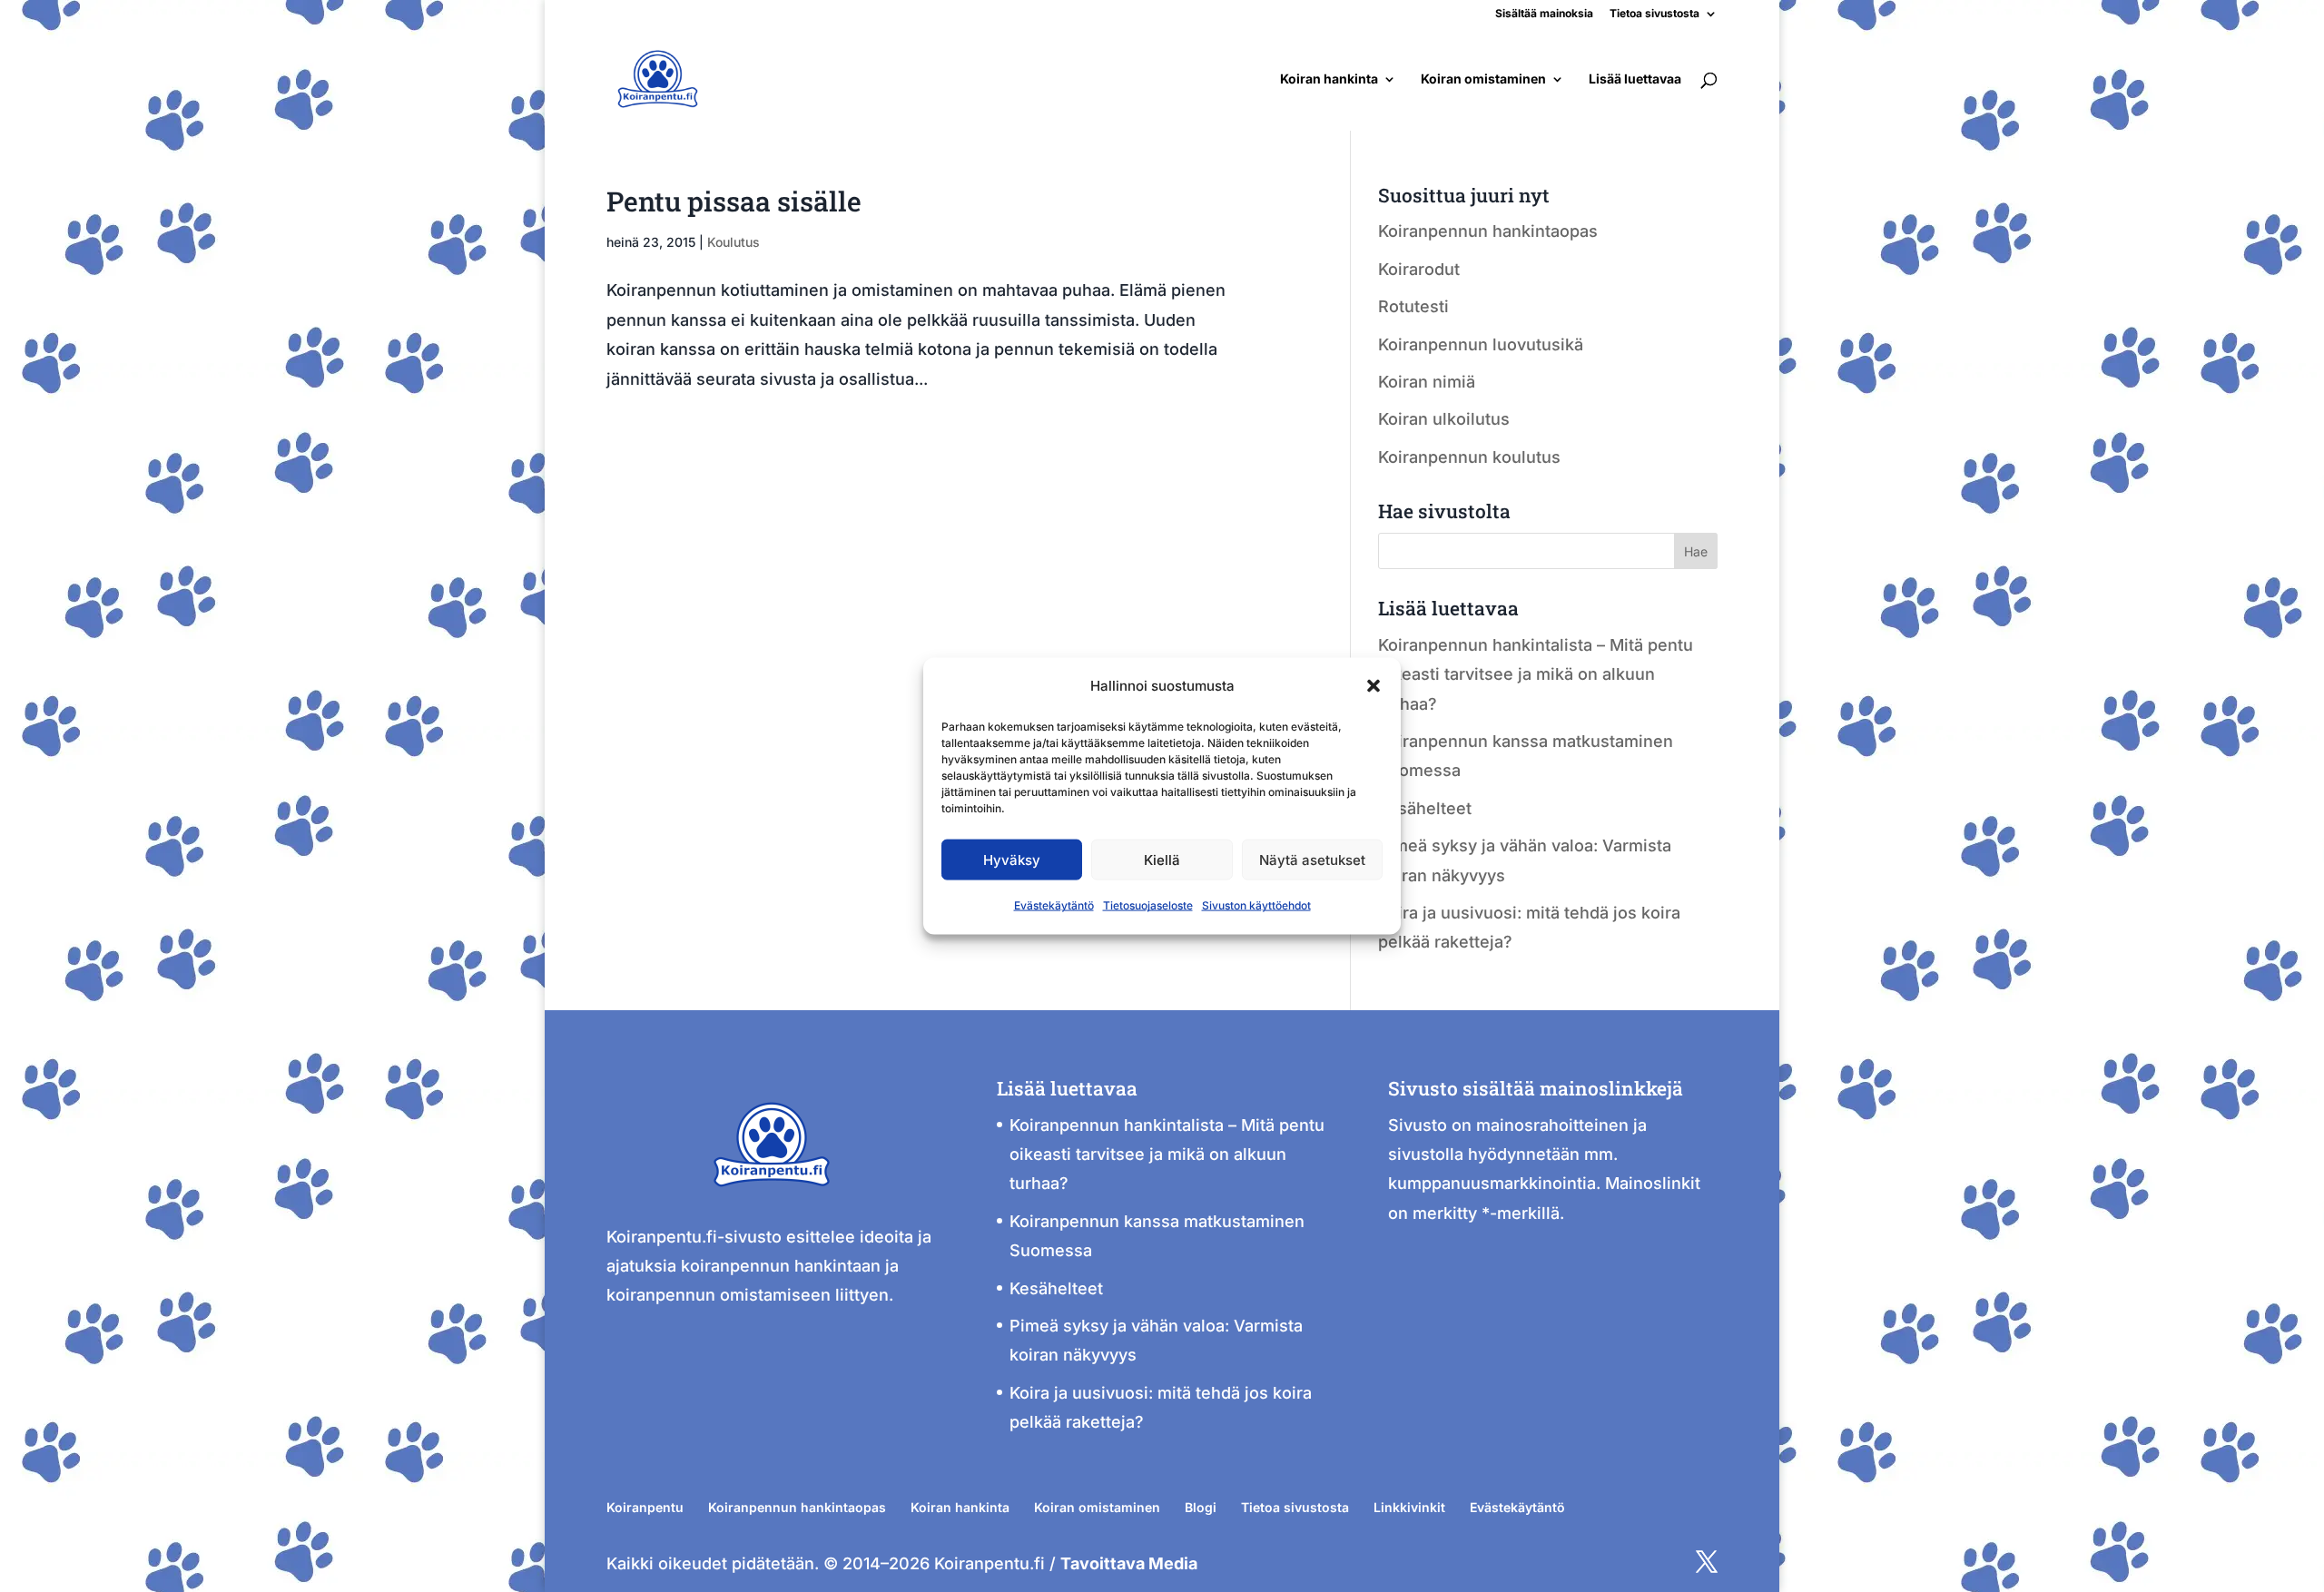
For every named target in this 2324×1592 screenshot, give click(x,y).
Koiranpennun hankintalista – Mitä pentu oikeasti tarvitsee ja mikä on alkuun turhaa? (1536, 674)
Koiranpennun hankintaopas (1488, 231)
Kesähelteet (1425, 808)
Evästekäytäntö (1054, 905)
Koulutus (734, 242)
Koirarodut (1419, 269)
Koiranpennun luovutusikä (1481, 344)
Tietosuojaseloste (1148, 905)
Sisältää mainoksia (1544, 14)
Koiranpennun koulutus (1469, 457)
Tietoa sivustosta (1654, 14)
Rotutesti (1413, 306)
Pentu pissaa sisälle (734, 201)
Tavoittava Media (1129, 1563)
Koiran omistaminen (1483, 79)
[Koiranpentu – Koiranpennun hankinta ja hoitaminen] (772, 1207)
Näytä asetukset (1312, 860)
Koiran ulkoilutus (1444, 419)
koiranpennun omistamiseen (719, 1295)
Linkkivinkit (1409, 1507)
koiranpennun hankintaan (781, 1266)
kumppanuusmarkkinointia (1492, 1183)
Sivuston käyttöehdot (1256, 905)
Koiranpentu (645, 1507)
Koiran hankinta (1329, 79)
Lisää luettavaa (1635, 79)
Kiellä (1162, 860)
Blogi (1201, 1507)
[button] (1374, 686)
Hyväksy (1012, 860)
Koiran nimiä (1427, 382)
